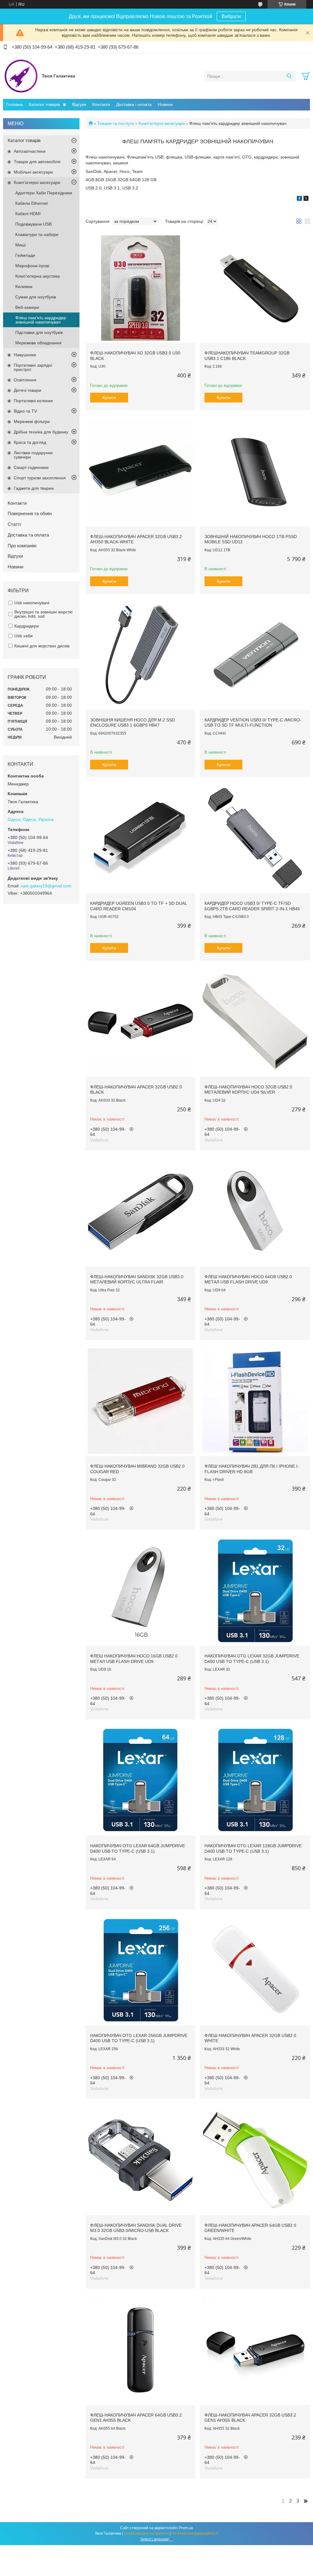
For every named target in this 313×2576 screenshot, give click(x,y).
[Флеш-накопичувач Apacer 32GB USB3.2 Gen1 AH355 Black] (255, 2350)
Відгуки (79, 104)
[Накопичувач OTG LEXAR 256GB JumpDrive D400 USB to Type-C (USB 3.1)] (140, 1970)
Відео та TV (25, 411)
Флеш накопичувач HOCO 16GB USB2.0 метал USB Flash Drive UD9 (134, 1659)
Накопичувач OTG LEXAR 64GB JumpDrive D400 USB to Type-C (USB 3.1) (138, 1848)
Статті (14, 524)
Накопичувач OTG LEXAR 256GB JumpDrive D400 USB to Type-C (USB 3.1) (139, 2038)
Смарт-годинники (31, 467)
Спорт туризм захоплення (40, 478)
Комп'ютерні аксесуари (162, 123)
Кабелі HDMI (28, 214)
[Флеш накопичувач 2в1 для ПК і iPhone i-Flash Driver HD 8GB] (255, 1401)
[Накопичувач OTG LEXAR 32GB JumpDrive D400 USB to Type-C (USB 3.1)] (255, 1591)
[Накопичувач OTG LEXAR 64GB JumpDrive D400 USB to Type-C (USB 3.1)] (140, 1781)
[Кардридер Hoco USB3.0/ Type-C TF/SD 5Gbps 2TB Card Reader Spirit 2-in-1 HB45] (255, 838)
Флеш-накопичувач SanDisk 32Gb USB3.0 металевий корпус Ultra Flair (137, 1279)
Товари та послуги (116, 123)
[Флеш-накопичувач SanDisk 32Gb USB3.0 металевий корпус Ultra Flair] (140, 1211)
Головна (14, 104)
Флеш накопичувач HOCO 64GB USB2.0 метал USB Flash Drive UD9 (248, 1279)
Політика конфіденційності (195, 2533)
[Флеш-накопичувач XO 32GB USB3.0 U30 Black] (140, 288)
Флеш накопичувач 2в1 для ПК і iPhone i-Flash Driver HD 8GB (252, 1469)
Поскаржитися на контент (146, 2533)
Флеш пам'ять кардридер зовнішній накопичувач (41, 320)
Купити (109, 398)
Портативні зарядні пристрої (33, 367)
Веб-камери (27, 307)
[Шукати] (289, 76)
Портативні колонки (33, 401)
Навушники (25, 355)
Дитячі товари (28, 390)
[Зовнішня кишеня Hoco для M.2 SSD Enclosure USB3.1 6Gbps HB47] (140, 655)
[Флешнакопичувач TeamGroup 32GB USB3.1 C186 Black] (255, 288)
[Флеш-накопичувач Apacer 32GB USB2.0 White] (255, 1970)
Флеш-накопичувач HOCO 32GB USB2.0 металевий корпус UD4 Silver (248, 1090)
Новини (165, 104)
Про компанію (22, 546)
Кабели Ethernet (31, 203)
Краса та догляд (30, 442)
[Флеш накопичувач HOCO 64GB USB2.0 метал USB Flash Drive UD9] (255, 1211)
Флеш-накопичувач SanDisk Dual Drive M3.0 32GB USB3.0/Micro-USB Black (136, 2228)
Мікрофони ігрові (32, 266)
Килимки (24, 286)
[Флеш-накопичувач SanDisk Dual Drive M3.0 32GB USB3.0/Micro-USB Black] (140, 2160)
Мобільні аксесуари (33, 172)
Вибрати (231, 16)
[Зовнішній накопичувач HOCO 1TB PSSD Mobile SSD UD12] (255, 471)
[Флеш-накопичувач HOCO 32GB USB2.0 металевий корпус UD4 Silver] (255, 1022)
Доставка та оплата (28, 535)
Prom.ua (186, 2528)
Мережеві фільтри (32, 421)
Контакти (101, 104)
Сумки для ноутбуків (36, 297)
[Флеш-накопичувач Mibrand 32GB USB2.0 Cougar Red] (140, 1401)
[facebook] (299, 199)
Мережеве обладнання (38, 343)
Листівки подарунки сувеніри (33, 455)
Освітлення (25, 380)
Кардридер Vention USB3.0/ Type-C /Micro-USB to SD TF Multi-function (253, 723)
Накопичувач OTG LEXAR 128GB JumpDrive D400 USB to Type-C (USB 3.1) (253, 1848)
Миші (20, 245)
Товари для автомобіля (37, 162)
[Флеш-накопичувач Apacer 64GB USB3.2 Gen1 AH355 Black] (140, 2350)
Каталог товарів (44, 104)
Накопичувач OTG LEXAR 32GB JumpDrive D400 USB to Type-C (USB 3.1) (252, 1659)
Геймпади (25, 255)
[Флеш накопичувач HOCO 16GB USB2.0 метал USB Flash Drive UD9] (140, 1591)
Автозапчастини (30, 151)
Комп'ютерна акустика (38, 276)
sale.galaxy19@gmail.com (46, 886)
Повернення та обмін (30, 513)
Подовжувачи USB (33, 224)
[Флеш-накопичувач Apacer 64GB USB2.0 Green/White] (255, 2160)
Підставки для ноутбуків (39, 332)
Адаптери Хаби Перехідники (44, 193)
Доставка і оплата (134, 104)
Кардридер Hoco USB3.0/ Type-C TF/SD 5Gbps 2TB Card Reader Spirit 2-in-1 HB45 (252, 906)
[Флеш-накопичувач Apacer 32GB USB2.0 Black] (140, 1022)
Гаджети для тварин (34, 488)
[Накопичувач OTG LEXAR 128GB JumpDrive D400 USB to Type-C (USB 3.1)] (255, 1781)
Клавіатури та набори (37, 234)
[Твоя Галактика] (21, 76)
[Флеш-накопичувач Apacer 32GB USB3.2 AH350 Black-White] (140, 471)
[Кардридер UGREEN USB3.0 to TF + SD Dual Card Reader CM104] (140, 838)
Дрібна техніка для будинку (41, 432)
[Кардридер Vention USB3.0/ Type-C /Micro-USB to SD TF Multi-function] (255, 655)
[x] (306, 199)
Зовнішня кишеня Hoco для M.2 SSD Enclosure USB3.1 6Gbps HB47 (133, 723)
